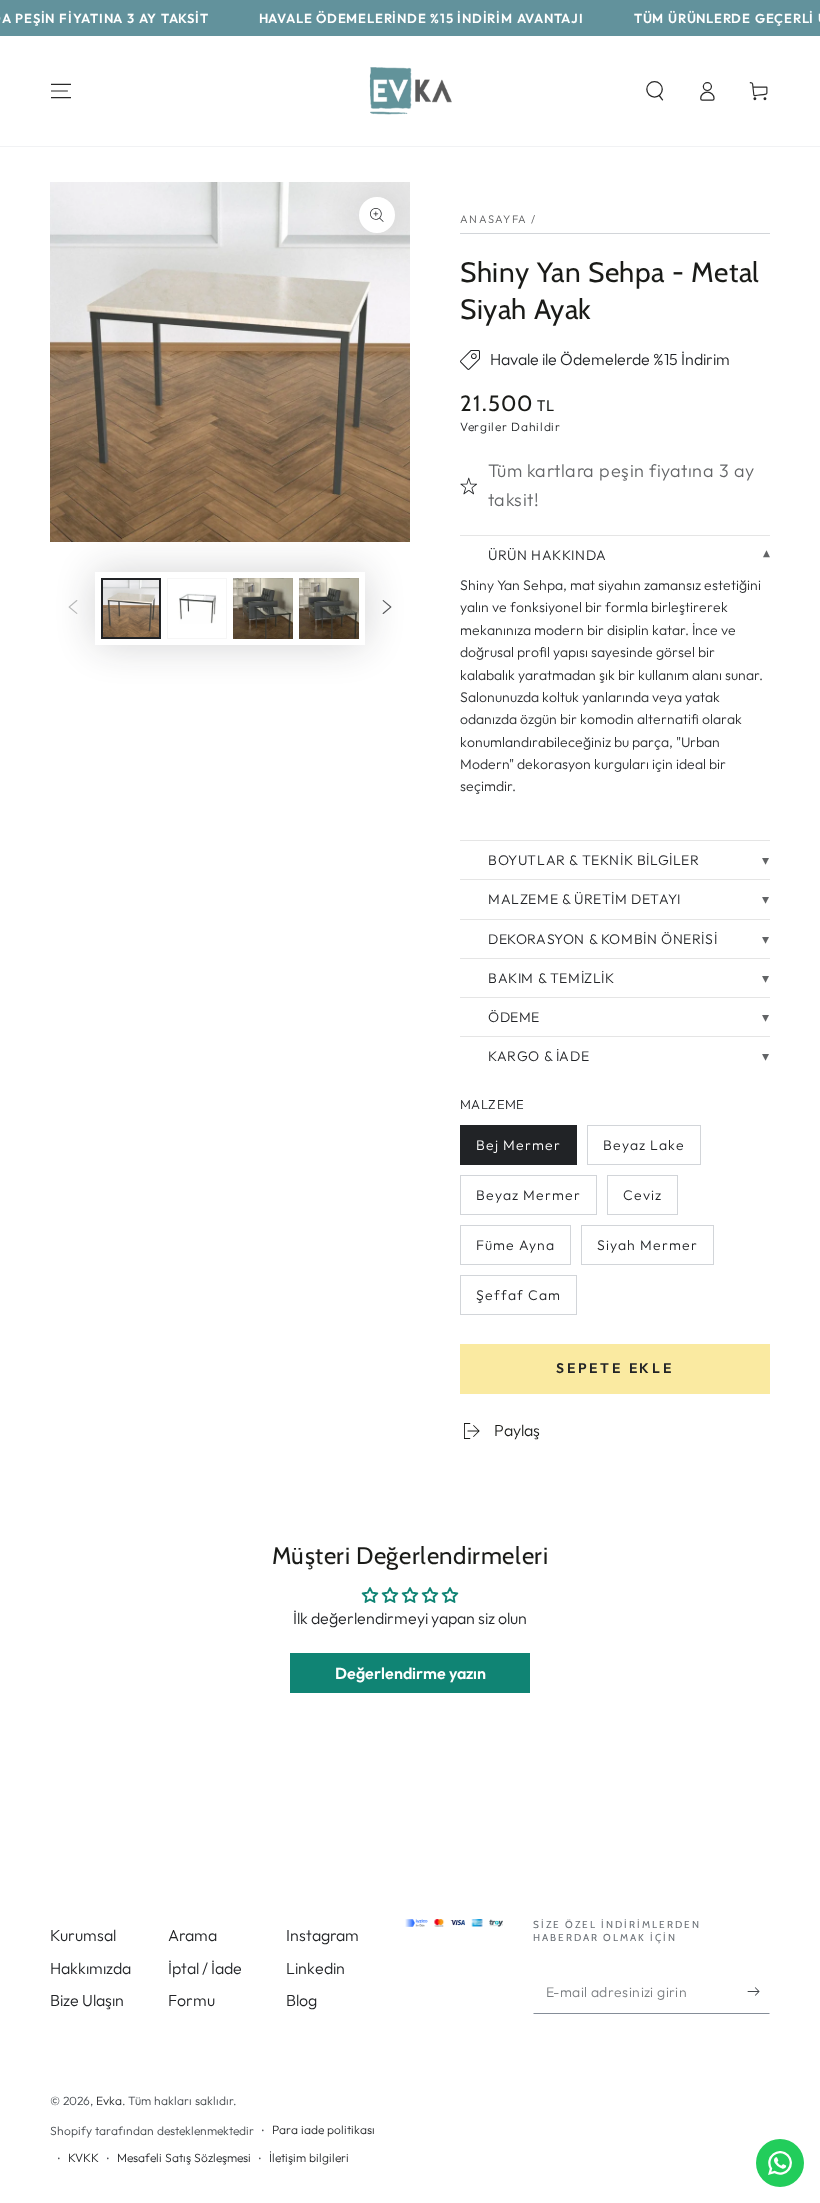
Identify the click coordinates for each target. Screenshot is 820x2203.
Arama (192, 1935)
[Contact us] (780, 2163)
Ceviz (645, 1200)
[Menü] (61, 91)
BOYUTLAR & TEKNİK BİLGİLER (594, 860)
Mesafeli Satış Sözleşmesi (184, 2157)
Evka (109, 2100)
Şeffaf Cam (518, 1300)
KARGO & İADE (538, 1056)
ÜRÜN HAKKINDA (547, 555)
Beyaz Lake (643, 1150)
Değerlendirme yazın (410, 1673)
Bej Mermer (518, 1150)
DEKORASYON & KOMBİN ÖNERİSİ (602, 939)
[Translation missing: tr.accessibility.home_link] (410, 91)
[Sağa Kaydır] (387, 609)
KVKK (83, 2157)
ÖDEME (514, 1017)
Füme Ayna (515, 1250)
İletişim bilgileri (309, 2157)
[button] (655, 91)
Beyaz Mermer (528, 1200)
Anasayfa (493, 219)
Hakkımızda (90, 1968)
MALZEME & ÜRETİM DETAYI (584, 899)
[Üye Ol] (758, 1991)
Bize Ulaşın (87, 2000)
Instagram (322, 1935)
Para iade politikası (323, 2129)
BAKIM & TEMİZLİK (551, 978)
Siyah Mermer (647, 1250)
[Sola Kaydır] (73, 609)
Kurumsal (83, 1935)
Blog (301, 2000)
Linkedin (315, 1968)
